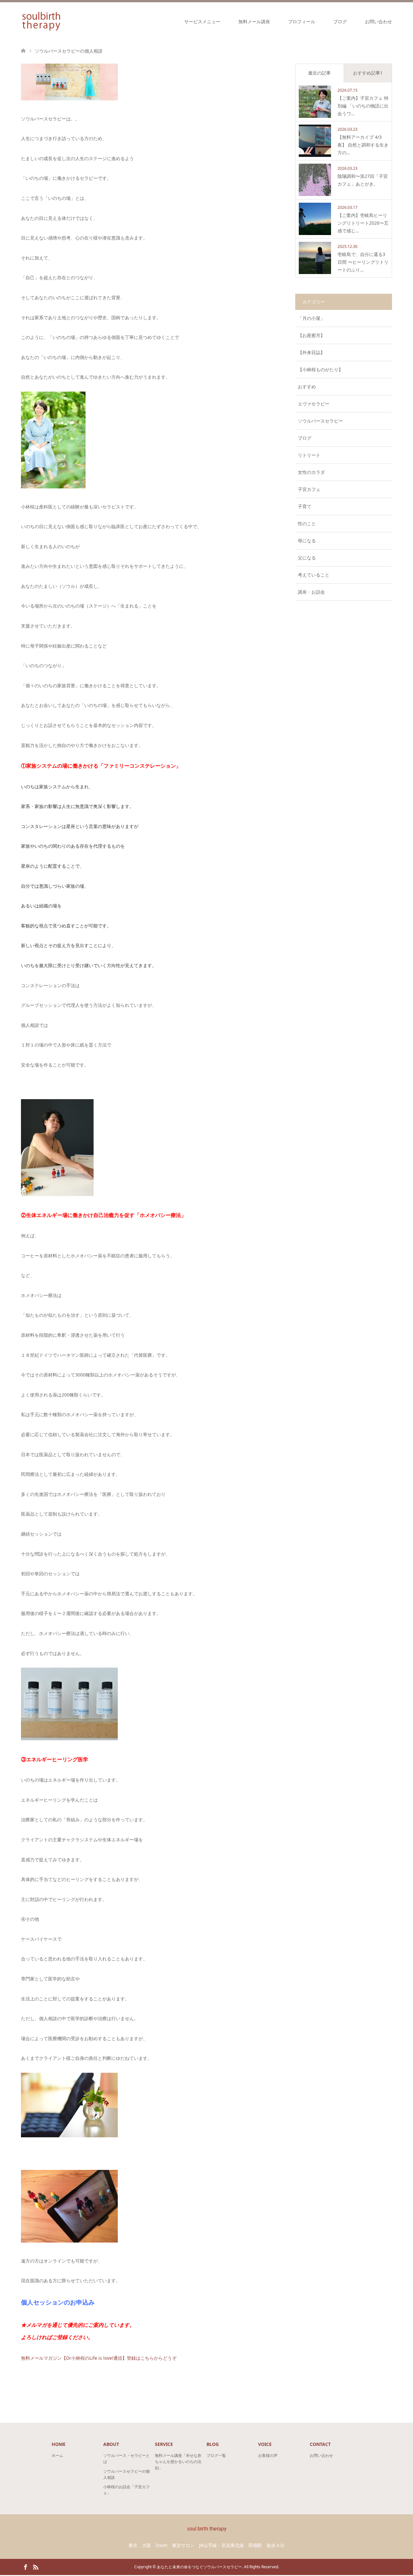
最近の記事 (319, 73)
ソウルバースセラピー (320, 421)
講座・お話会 (311, 592)
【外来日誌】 (311, 352)
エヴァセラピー (314, 404)
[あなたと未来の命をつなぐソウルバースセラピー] (41, 21)
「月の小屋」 (311, 318)
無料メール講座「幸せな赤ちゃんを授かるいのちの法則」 (178, 2462)
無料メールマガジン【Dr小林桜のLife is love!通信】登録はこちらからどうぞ (99, 2358)
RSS (35, 2567)
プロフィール (302, 21)
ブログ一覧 (216, 2455)
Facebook (25, 2567)
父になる (307, 558)
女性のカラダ (311, 472)
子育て (305, 506)
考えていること (314, 575)
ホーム (57, 2455)
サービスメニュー (202, 21)
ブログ (340, 21)
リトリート (309, 455)
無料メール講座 (254, 21)
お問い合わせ (378, 21)
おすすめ (307, 387)
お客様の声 (268, 2455)
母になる (307, 541)
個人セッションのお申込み (58, 2302)
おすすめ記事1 (368, 73)
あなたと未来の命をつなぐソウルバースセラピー (199, 2567)
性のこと (307, 523)
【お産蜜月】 (311, 335)
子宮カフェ (309, 489)
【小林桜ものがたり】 (320, 369)
